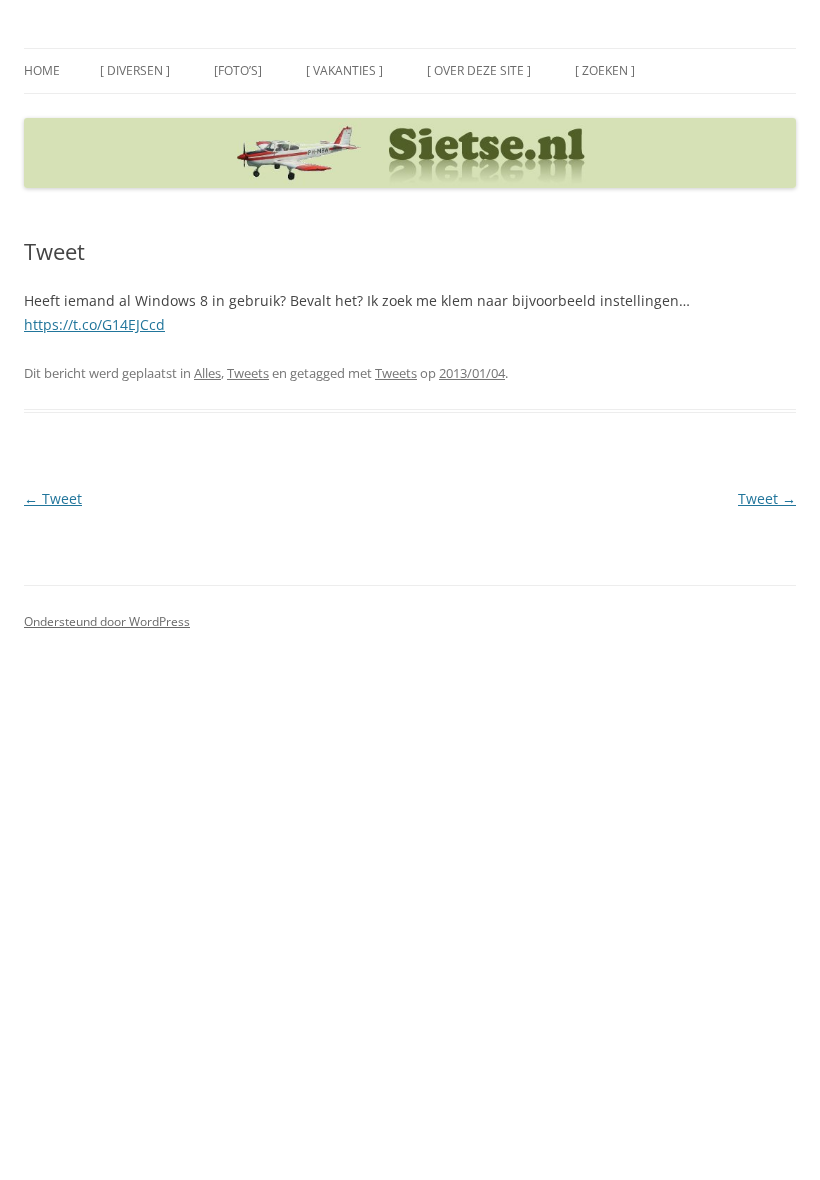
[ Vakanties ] (344, 70)
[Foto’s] (238, 70)
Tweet (53, 498)
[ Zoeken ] (605, 70)
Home (42, 70)
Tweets (248, 373)
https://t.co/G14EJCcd (94, 324)
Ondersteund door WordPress (107, 621)
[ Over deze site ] (479, 70)
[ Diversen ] (135, 70)
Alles (207, 373)
